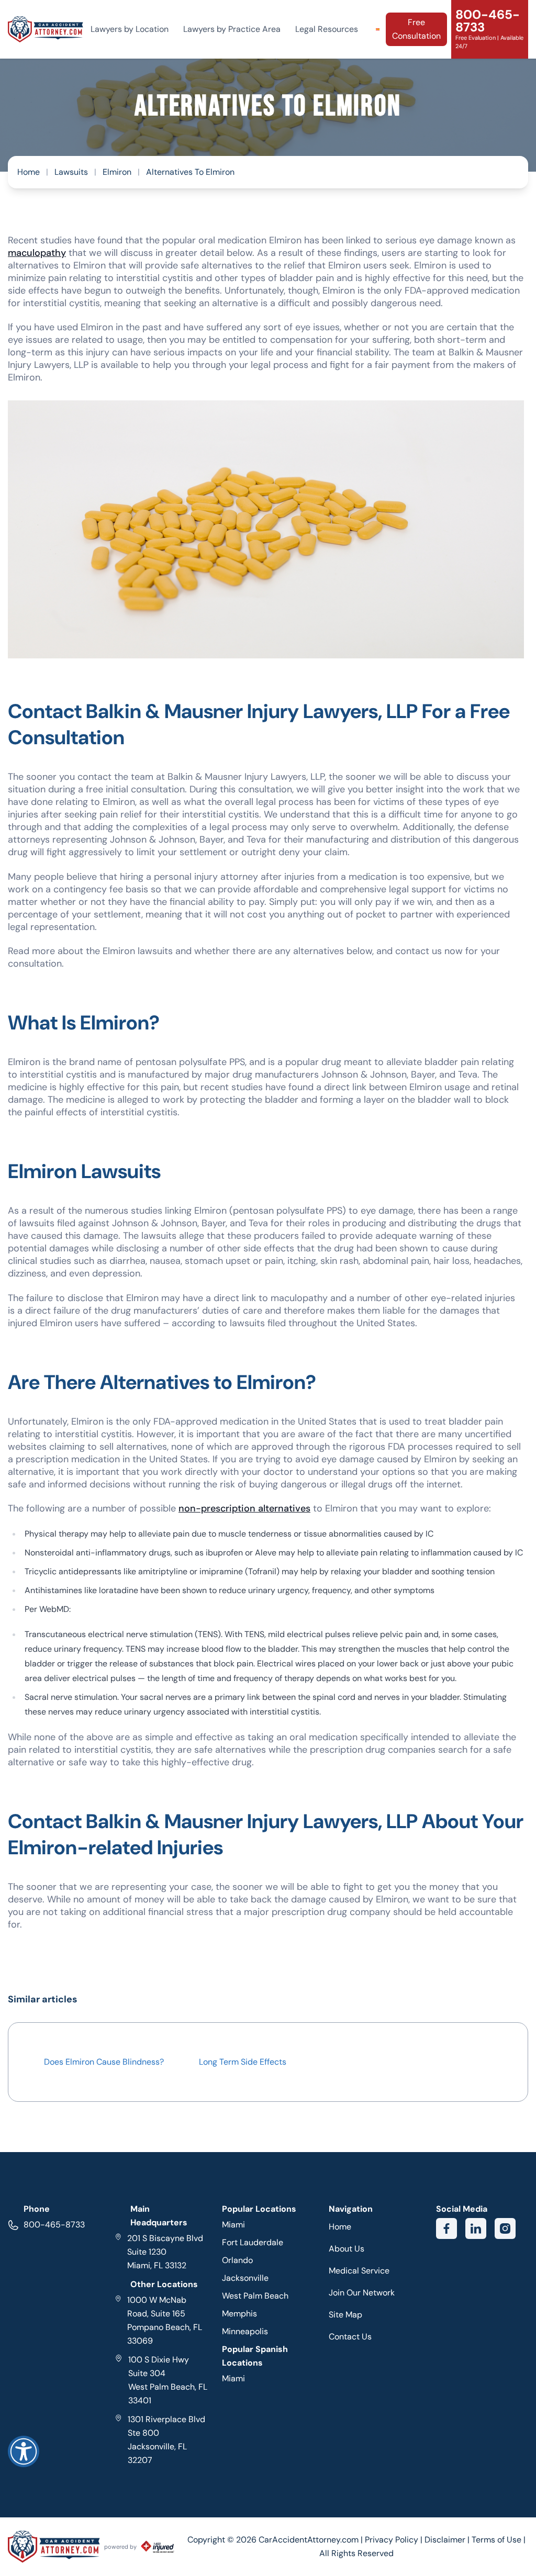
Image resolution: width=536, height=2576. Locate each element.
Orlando (237, 2260)
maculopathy (37, 253)
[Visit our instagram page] (505, 2228)
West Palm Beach (255, 2296)
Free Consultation (416, 29)
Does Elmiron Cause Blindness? (104, 2062)
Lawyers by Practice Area (232, 29)
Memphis (239, 2314)
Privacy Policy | (395, 2540)
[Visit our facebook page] (446, 2228)
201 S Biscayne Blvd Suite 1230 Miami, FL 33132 (165, 2252)
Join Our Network (362, 2293)
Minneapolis (245, 2331)
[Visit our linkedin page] (476, 2228)
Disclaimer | (448, 2540)
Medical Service (359, 2271)
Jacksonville (245, 2278)
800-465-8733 (54, 2225)
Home (29, 172)
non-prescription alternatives (244, 1508)
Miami (233, 2225)
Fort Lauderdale (253, 2242)
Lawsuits (71, 172)
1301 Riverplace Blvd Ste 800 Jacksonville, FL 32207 (166, 2440)
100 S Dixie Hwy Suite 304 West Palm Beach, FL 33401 (167, 2380)
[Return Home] (46, 29)
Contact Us (350, 2337)
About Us (347, 2249)
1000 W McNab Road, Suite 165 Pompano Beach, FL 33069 (165, 2320)
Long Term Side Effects (243, 2062)
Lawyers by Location (130, 29)
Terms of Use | (499, 2540)
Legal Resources (327, 29)
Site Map (345, 2315)
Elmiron (117, 172)
